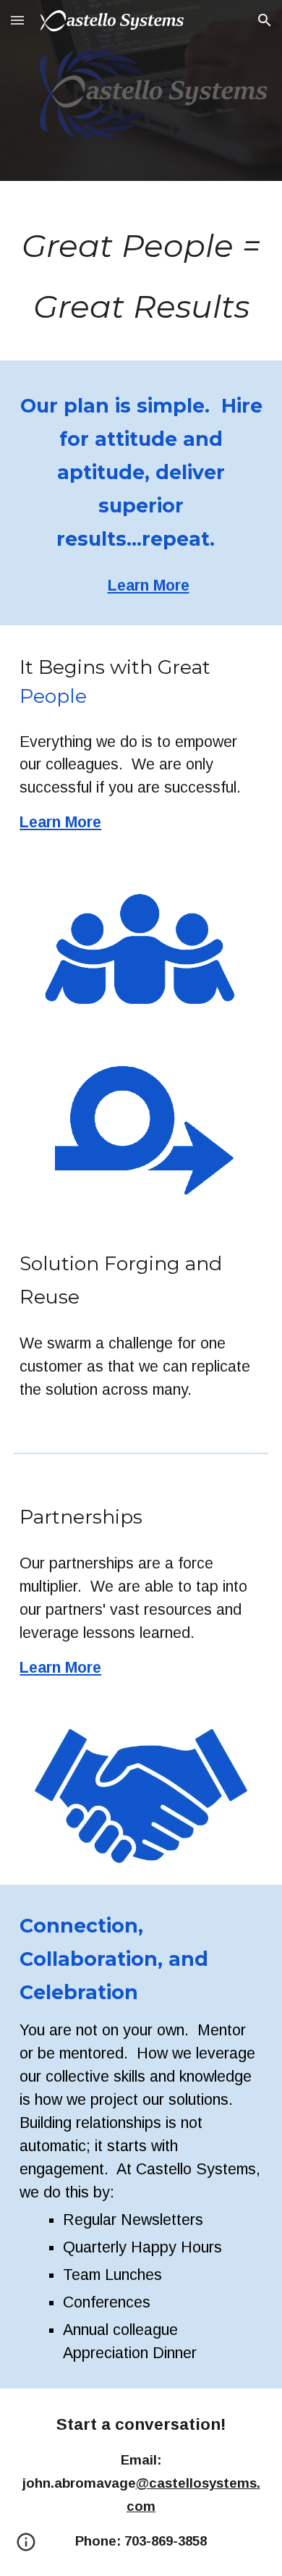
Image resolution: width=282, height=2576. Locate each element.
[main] (141, 271)
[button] (17, 20)
